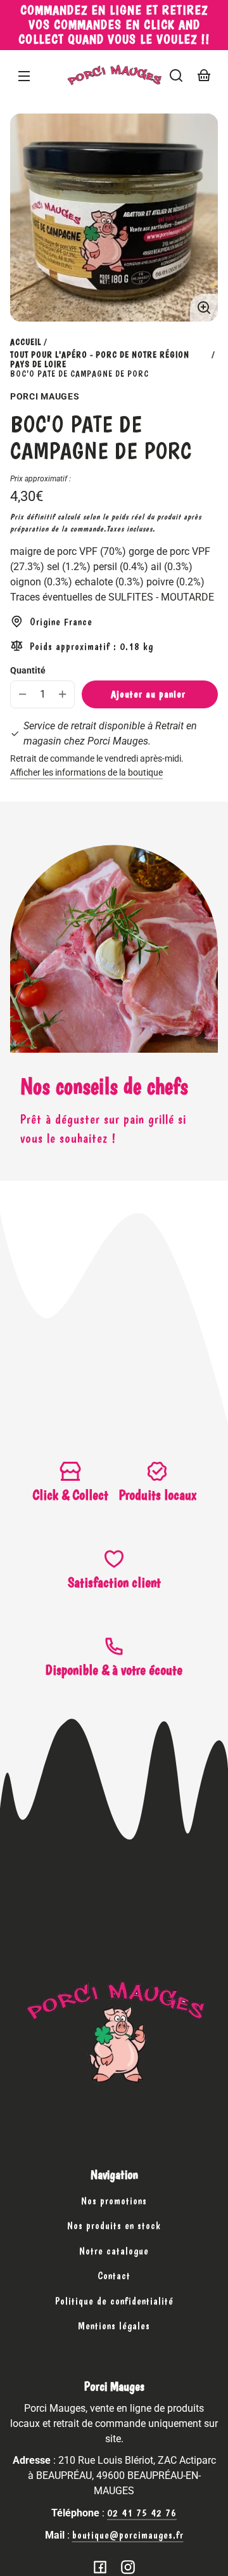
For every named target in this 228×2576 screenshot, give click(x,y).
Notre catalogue (114, 2251)
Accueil (26, 342)
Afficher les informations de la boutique (86, 773)
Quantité (28, 670)
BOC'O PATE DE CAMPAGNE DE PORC (79, 374)
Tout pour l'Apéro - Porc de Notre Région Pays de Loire (100, 360)
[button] (176, 75)
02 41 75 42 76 (142, 2513)
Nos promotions (114, 2201)
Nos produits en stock (114, 2226)
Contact (114, 2276)
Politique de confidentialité (114, 2301)
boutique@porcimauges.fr (128, 2535)
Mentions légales (114, 2326)
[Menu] (24, 75)
